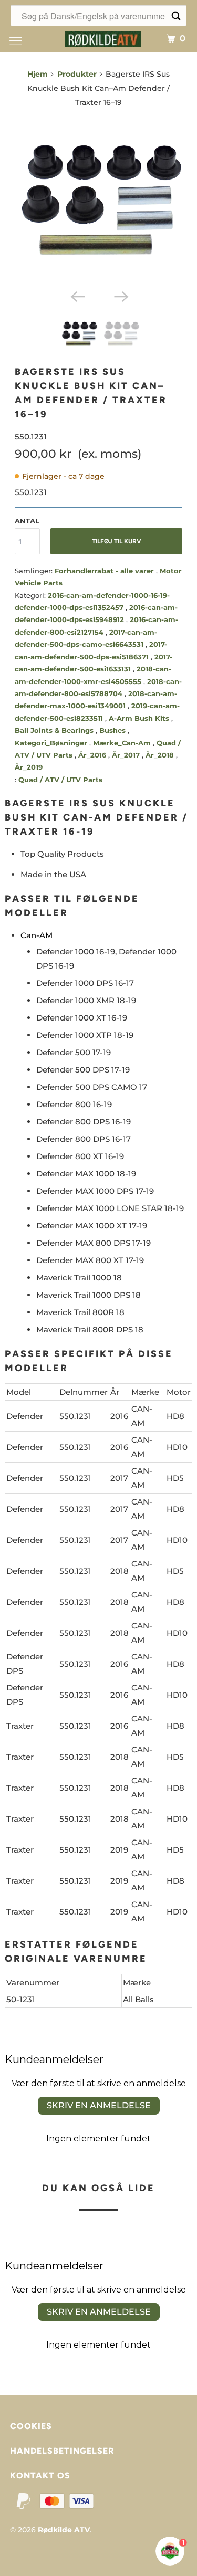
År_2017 (127, 755)
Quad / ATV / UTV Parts (60, 780)
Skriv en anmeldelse (99, 2105)
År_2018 (161, 755)
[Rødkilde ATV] (102, 38)
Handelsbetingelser (62, 2451)
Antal (27, 521)
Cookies (31, 2426)
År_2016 (93, 755)
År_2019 (29, 767)
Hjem (38, 74)
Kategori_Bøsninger (52, 743)
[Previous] (77, 296)
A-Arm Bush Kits (140, 718)
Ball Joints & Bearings (55, 730)
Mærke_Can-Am (123, 743)
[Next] (120, 296)
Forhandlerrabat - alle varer (105, 571)
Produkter (77, 74)
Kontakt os (40, 2475)
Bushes (113, 730)
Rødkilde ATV (64, 2530)
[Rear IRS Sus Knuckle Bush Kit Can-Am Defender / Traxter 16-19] (98, 201)
